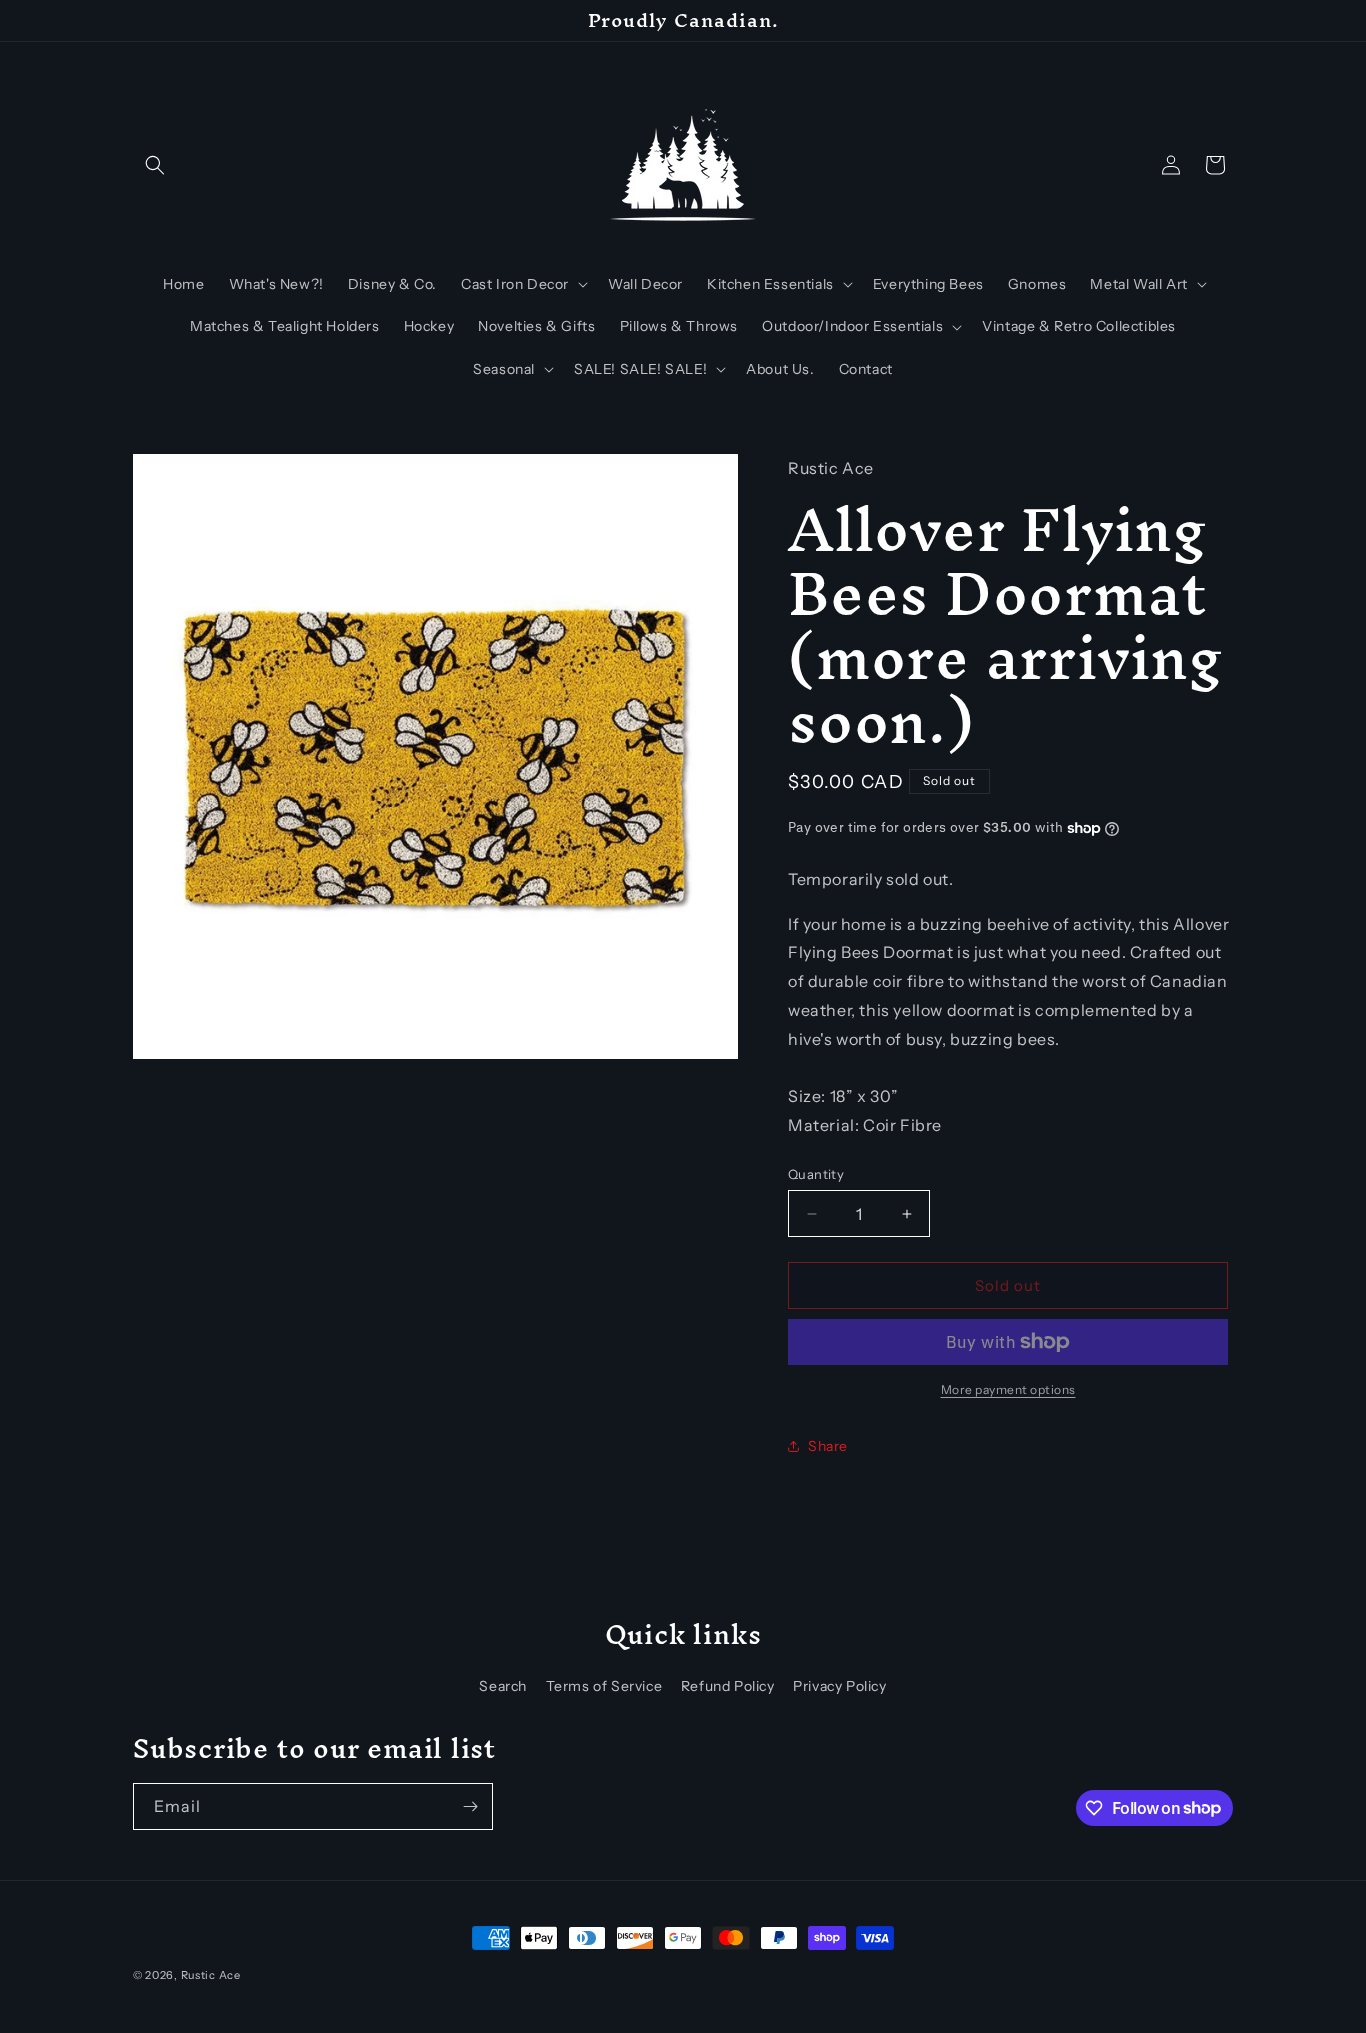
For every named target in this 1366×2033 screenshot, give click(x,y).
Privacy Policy (839, 1686)
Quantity (816, 1174)
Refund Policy (728, 1686)
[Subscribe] (470, 1806)
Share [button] (828, 1446)
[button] (155, 165)
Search (503, 1686)
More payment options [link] (1008, 1389)
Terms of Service (604, 1686)
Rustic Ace (211, 1975)
